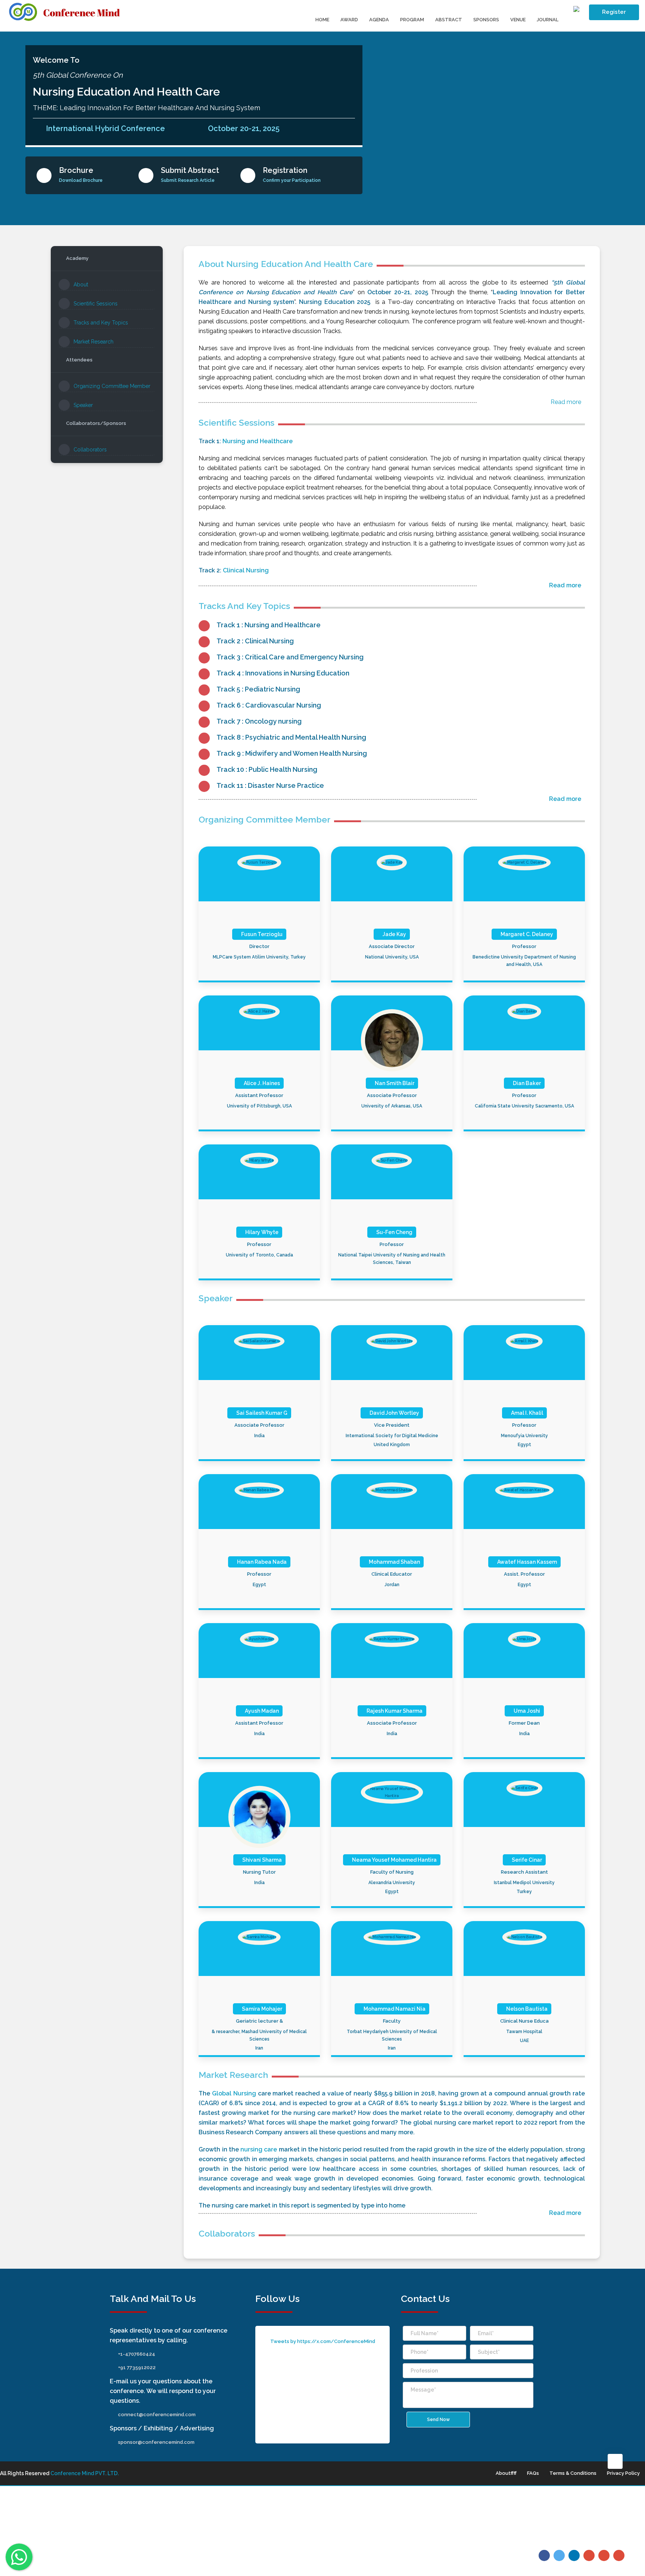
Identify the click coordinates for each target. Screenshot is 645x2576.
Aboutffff (506, 2473)
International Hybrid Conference (105, 128)
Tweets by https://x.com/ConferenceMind (323, 2341)
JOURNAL (548, 20)
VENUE (518, 20)
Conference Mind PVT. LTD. (85, 2473)
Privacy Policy (623, 2473)
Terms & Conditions (573, 2473)
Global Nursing (234, 2093)
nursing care (259, 2149)
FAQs (533, 2473)
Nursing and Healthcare (258, 441)
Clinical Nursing (246, 570)
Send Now (438, 2420)
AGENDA (379, 20)
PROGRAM (412, 20)
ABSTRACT (449, 20)
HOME (322, 20)
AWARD (349, 20)
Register (614, 12)
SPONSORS (486, 20)
